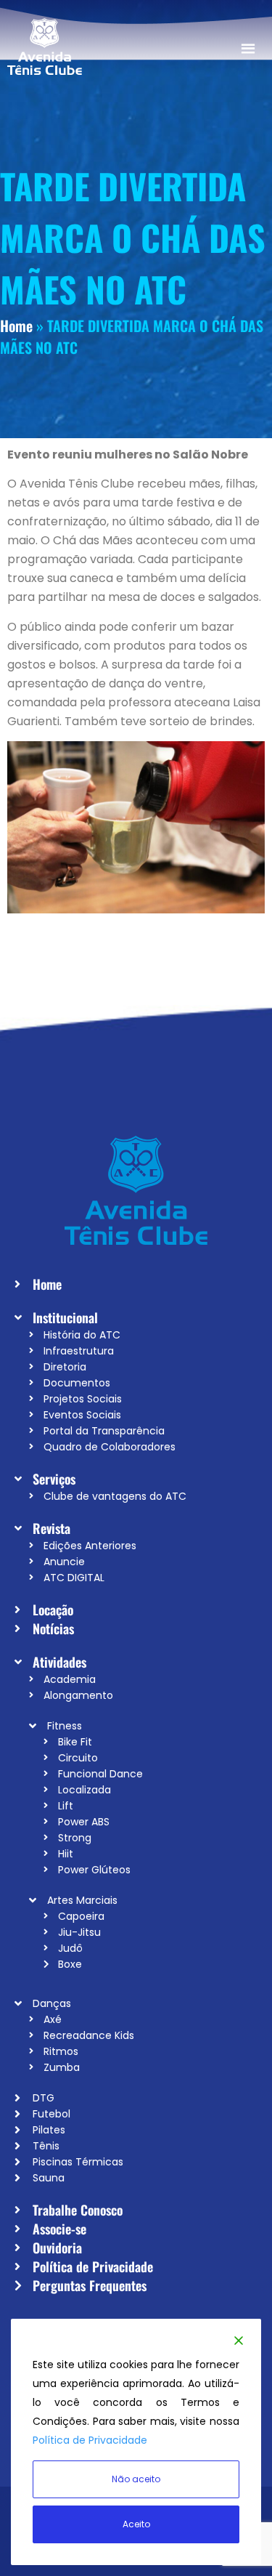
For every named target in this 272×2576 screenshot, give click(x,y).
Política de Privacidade (90, 2440)
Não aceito (136, 2479)
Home (16, 326)
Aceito (136, 2524)
